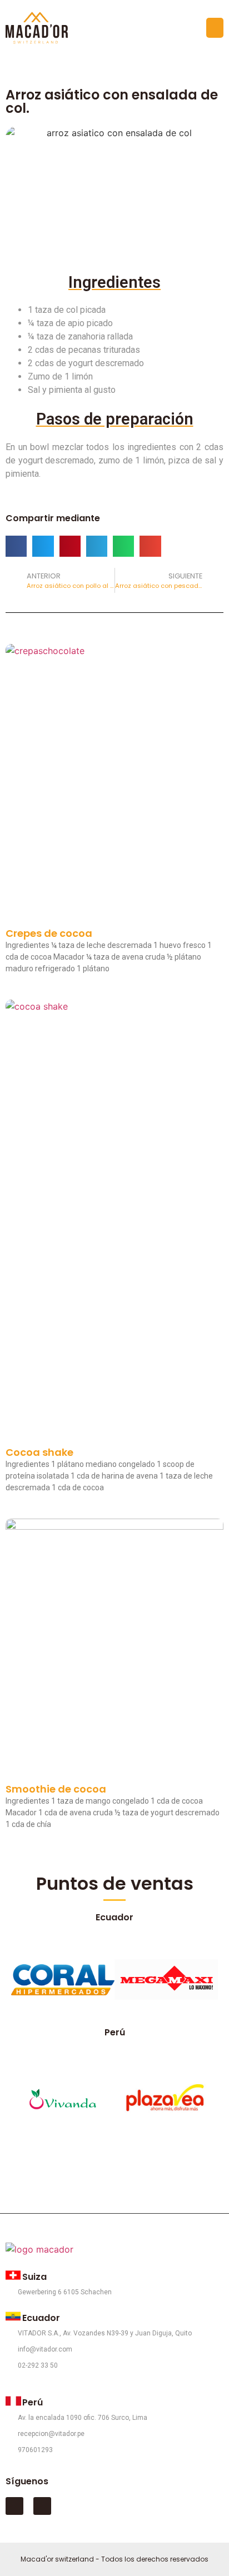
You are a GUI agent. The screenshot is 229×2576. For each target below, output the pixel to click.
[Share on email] (150, 546)
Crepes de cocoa (49, 933)
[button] (215, 28)
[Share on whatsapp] (123, 546)
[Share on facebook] (16, 546)
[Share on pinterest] (70, 546)
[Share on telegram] (97, 546)
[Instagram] (42, 2506)
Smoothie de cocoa (56, 1789)
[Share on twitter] (43, 546)
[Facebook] (14, 2506)
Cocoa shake (39, 1452)
